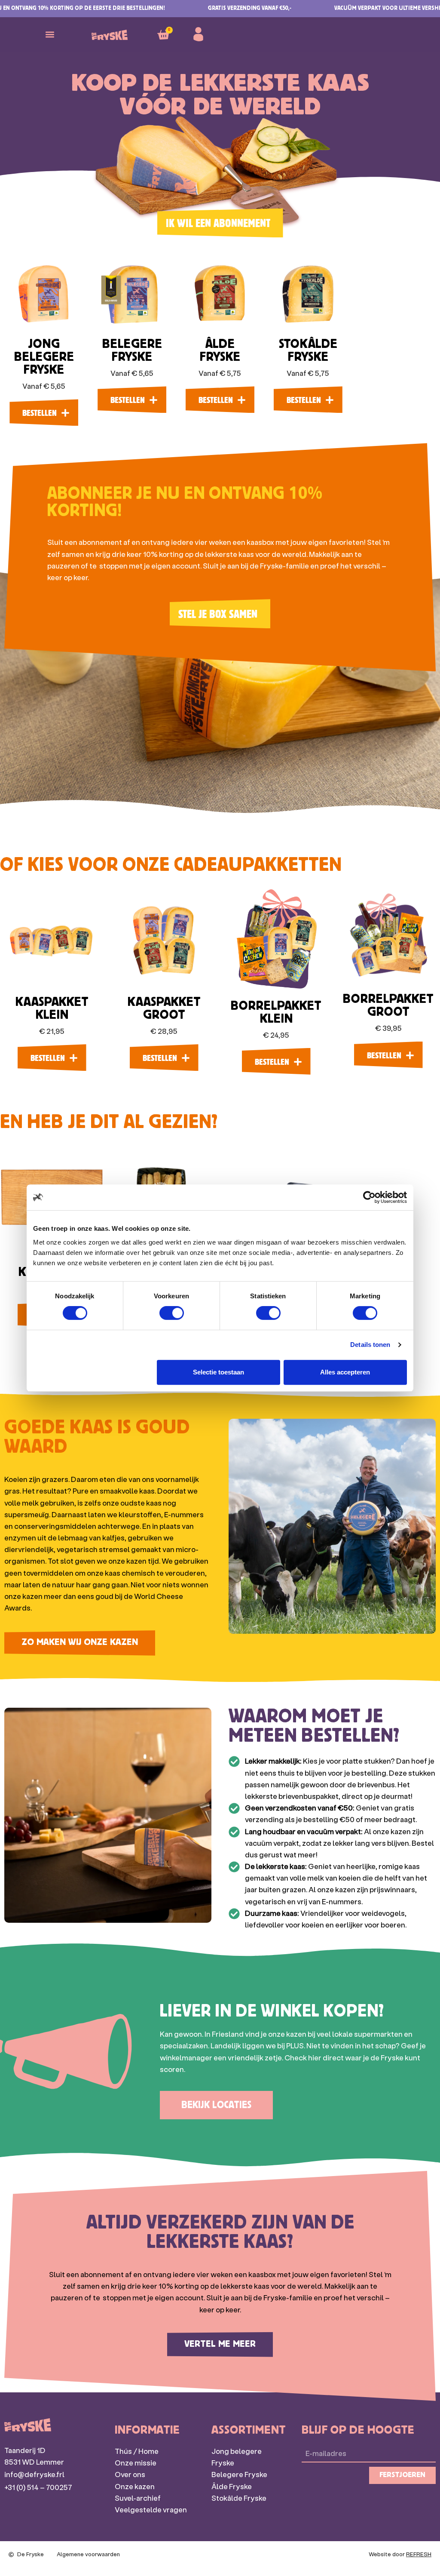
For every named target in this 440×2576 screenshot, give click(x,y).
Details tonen (370, 1345)
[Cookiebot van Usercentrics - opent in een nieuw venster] (369, 1197)
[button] (50, 35)
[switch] (172, 1313)
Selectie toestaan (218, 1372)
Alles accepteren (345, 1372)
